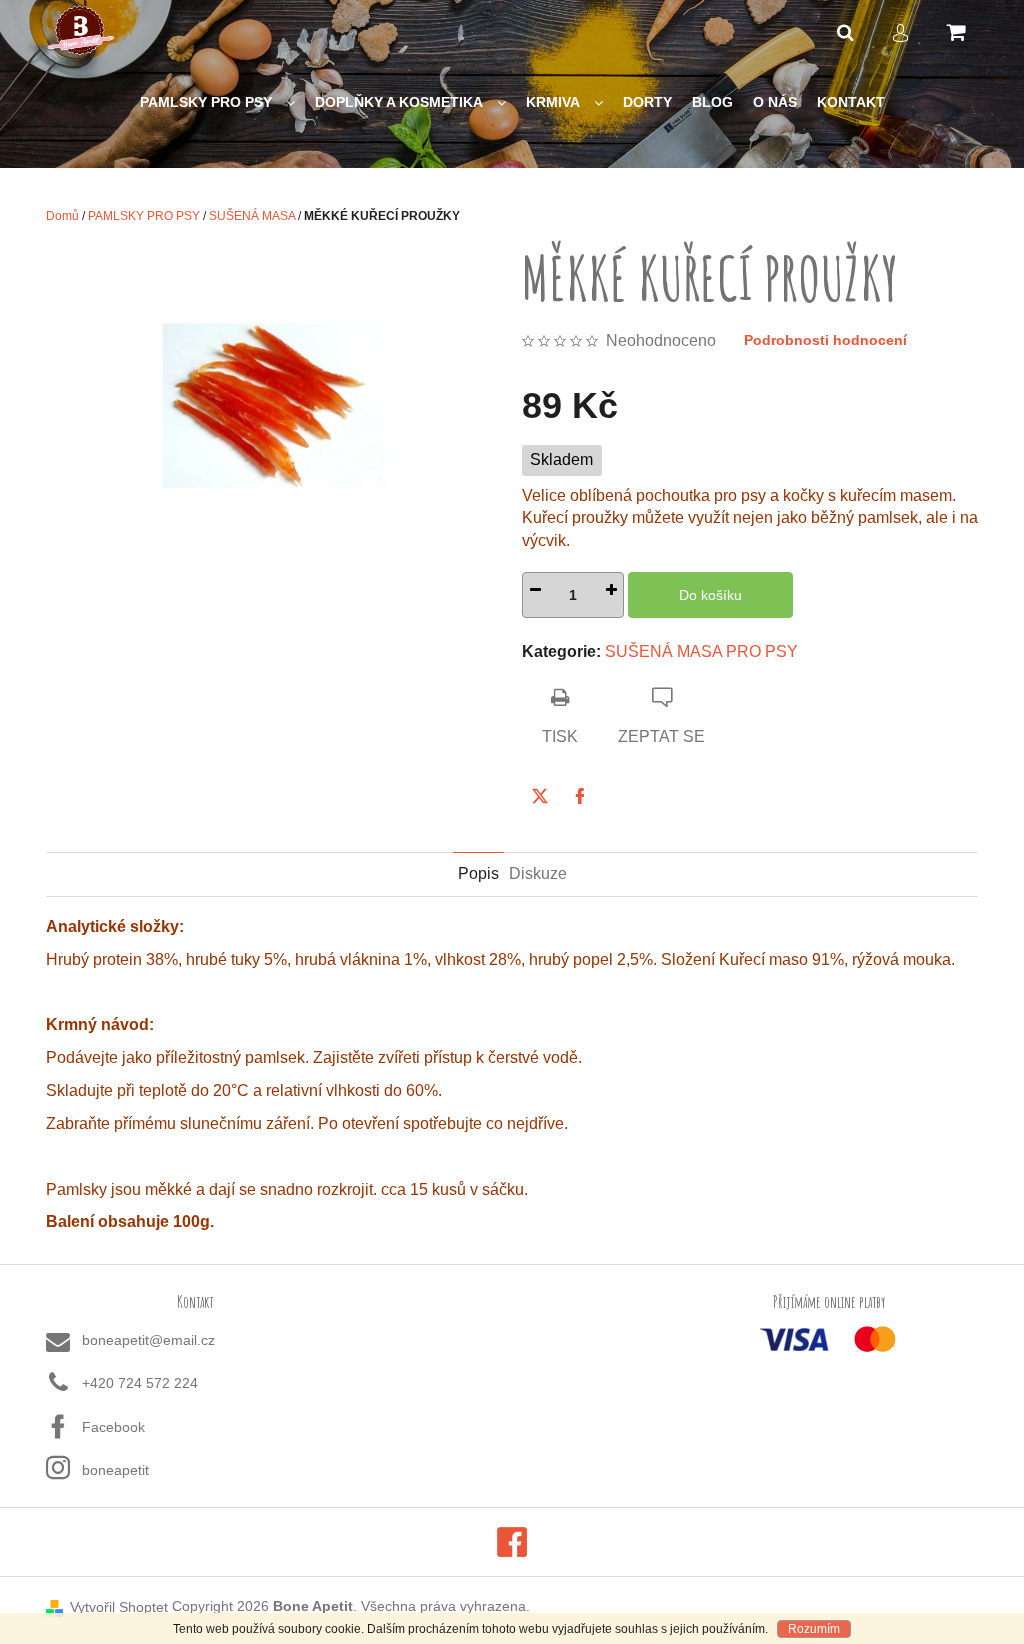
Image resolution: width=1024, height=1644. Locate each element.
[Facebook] (580, 796)
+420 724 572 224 (140, 1383)
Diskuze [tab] (538, 873)
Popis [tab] (478, 873)
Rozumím (814, 1629)
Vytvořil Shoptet (119, 1607)
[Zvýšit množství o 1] (611, 595)
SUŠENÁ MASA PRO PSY (701, 651)
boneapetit (115, 1470)
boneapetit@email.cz (148, 1340)
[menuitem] (217, 102)
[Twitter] (540, 796)
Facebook (113, 1427)
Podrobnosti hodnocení (825, 340)
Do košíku (710, 595)
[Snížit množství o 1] (535, 595)
